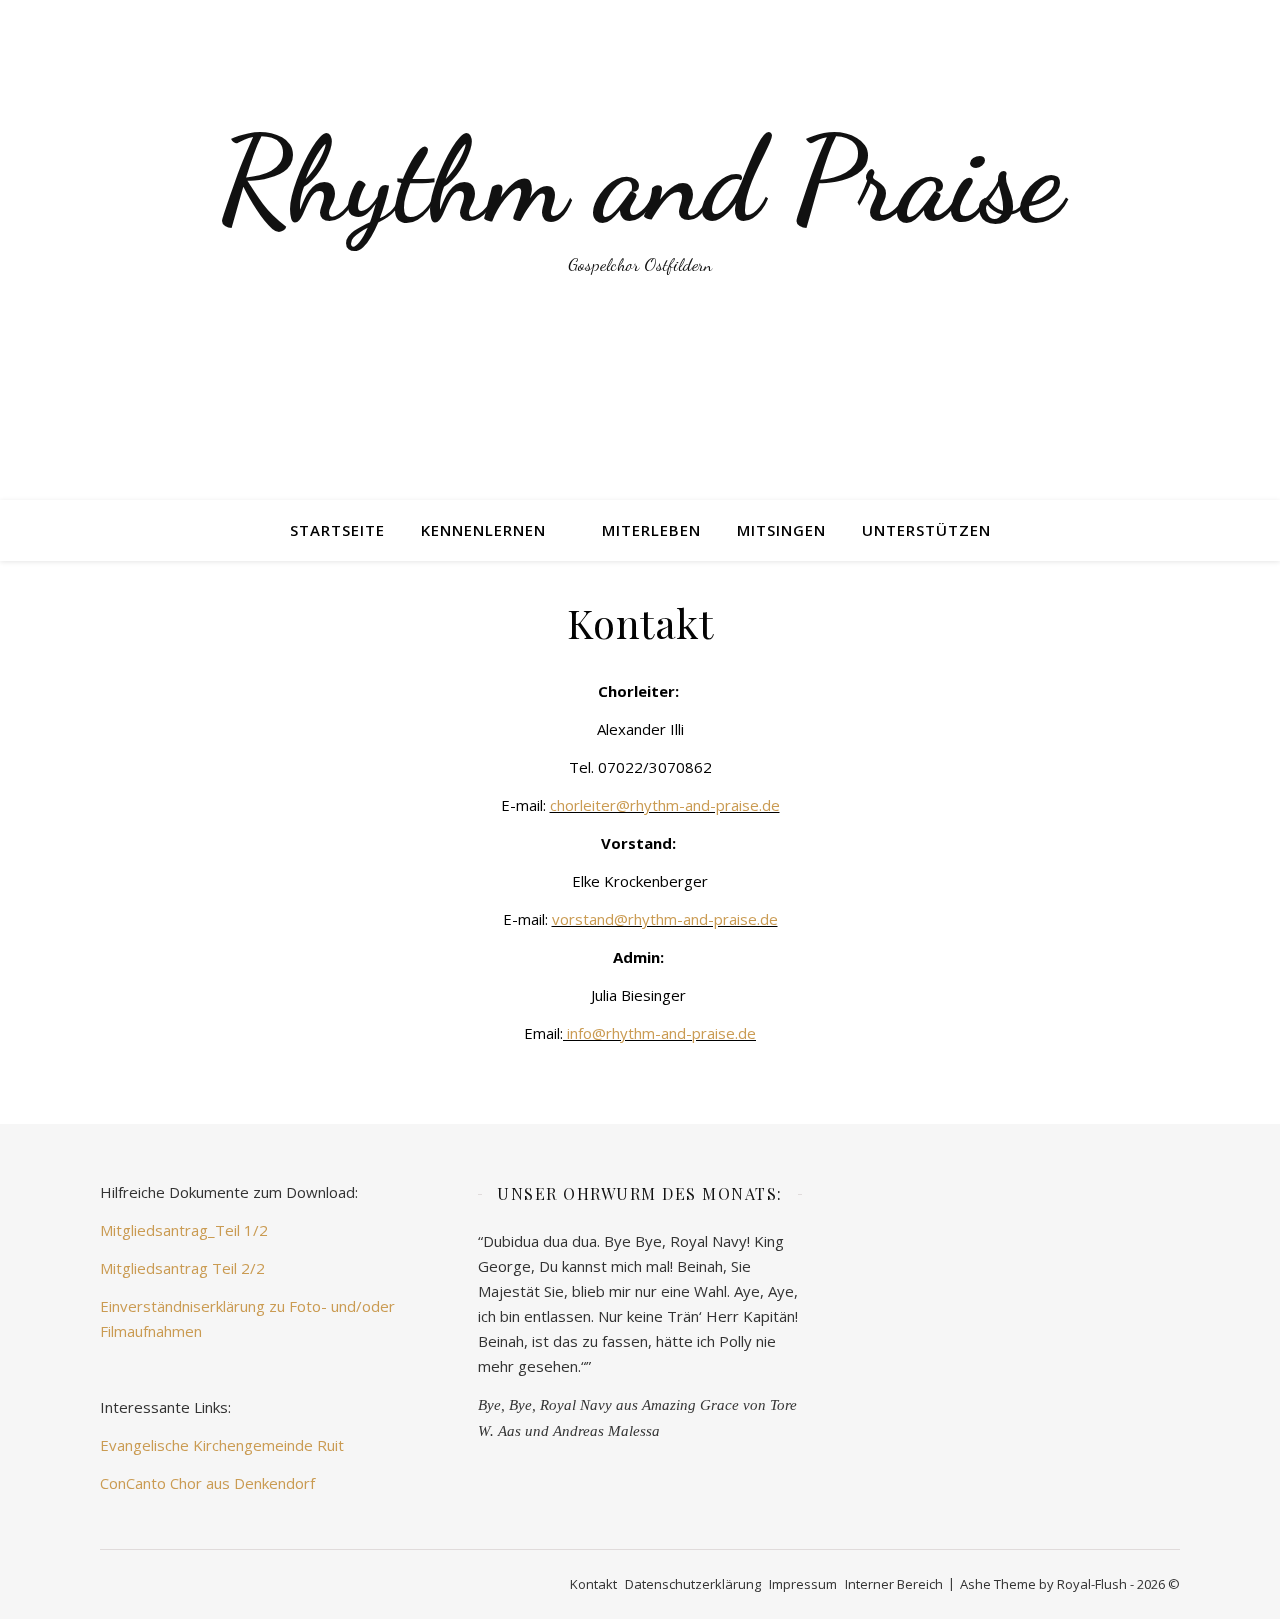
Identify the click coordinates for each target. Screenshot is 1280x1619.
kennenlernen (483, 530)
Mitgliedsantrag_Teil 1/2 (184, 1230)
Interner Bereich (894, 1584)
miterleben (651, 530)
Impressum (803, 1584)
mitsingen (781, 530)
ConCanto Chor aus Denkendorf (207, 1483)
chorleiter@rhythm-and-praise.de (665, 805)
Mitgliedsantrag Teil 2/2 (182, 1268)
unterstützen (926, 530)
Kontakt (593, 1584)
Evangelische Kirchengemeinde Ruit (222, 1445)
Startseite (337, 530)
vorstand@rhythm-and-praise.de (665, 919)
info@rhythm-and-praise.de (661, 1033)
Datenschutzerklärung (693, 1584)
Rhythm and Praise (640, 180)
